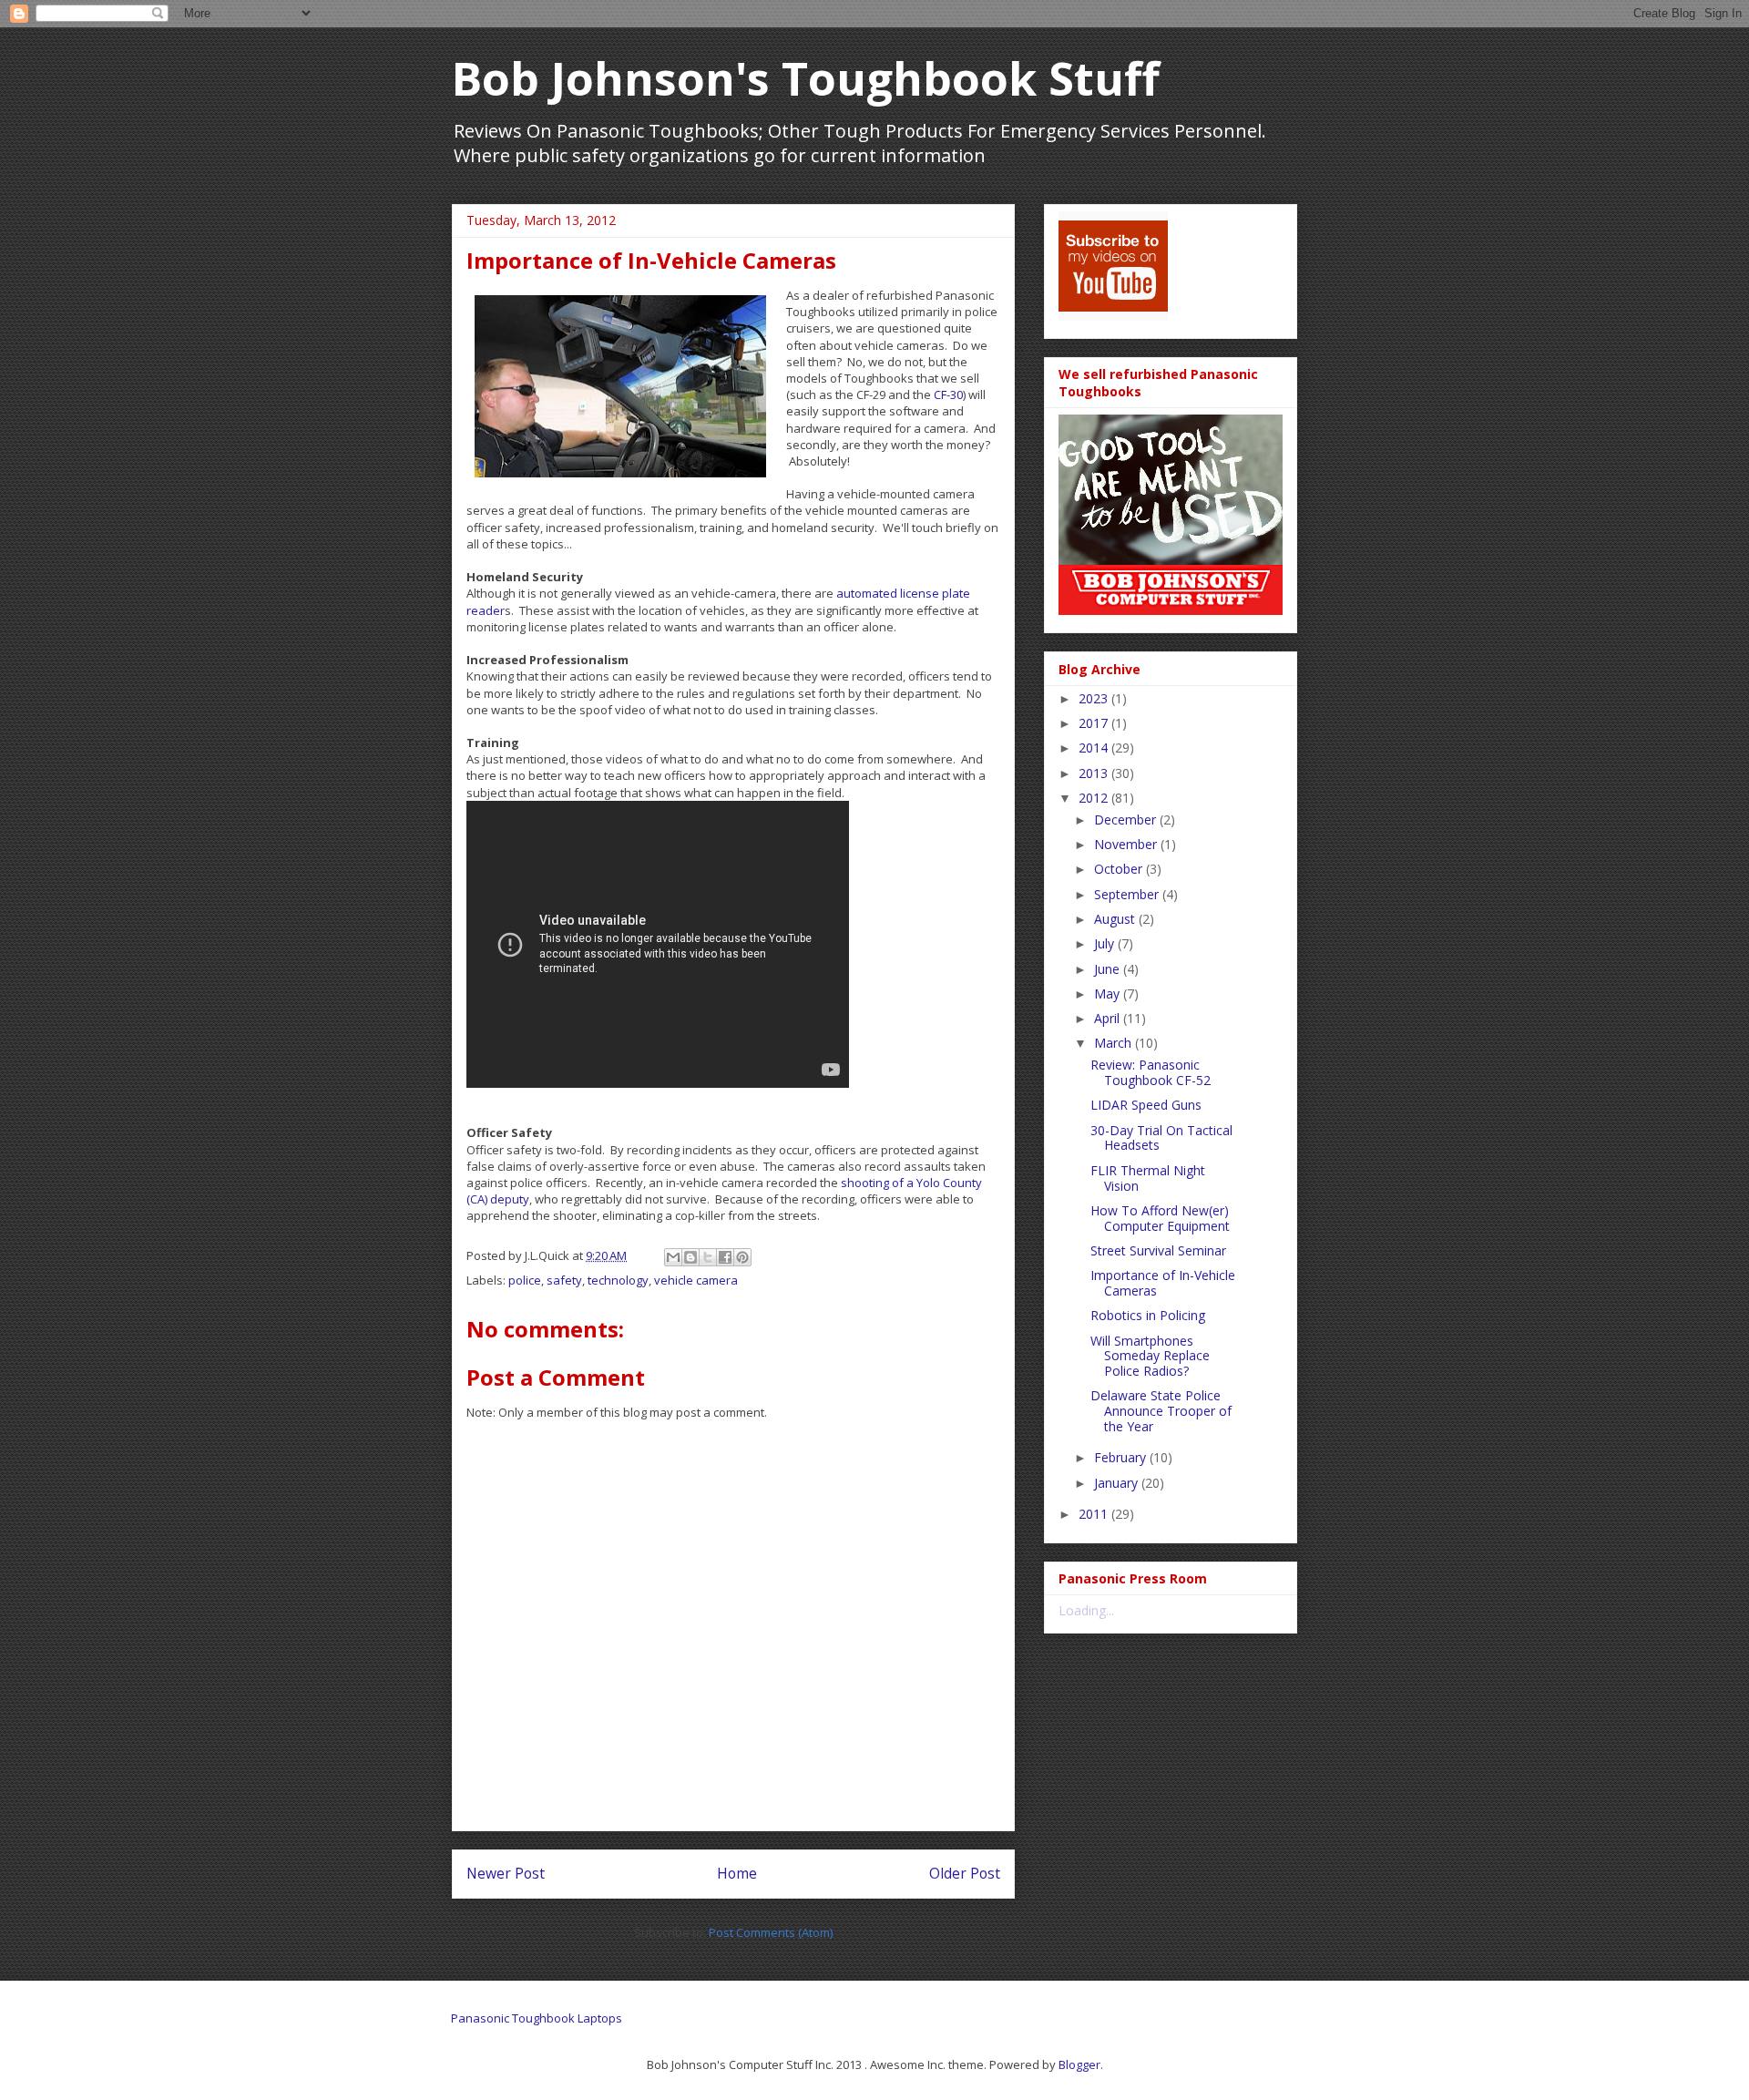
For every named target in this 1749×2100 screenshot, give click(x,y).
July (1106, 943)
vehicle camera (696, 1280)
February (1122, 1457)
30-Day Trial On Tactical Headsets (1161, 1138)
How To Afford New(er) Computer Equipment (1160, 1218)
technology (618, 1280)
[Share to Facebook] (725, 1257)
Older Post (965, 1873)
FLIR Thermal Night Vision (1148, 1178)
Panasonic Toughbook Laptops (537, 2018)
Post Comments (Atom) (771, 1932)
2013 (1095, 773)
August (1116, 919)
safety (564, 1280)
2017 (1095, 723)
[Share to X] (708, 1257)
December (1127, 820)
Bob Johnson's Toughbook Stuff (806, 78)
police (525, 1280)
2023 (1095, 698)
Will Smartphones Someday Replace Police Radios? (1150, 1356)
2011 (1095, 1514)
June (1109, 969)
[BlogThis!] (690, 1257)
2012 (1095, 798)
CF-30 (948, 394)
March (1115, 1043)
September (1128, 894)
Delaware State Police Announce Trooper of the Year (1161, 1411)
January (1118, 1483)
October (1120, 869)
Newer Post (506, 1873)
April (1109, 1018)
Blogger (1079, 2064)
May (1109, 994)
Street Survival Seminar (1158, 1250)
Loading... (1086, 1610)
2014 (1095, 748)
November (1127, 844)
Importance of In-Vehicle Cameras (1163, 1283)
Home (737, 1873)
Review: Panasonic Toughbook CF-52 (1151, 1072)
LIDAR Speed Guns (1146, 1105)
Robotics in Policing (1148, 1315)
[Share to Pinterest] (742, 1257)
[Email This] (673, 1257)
